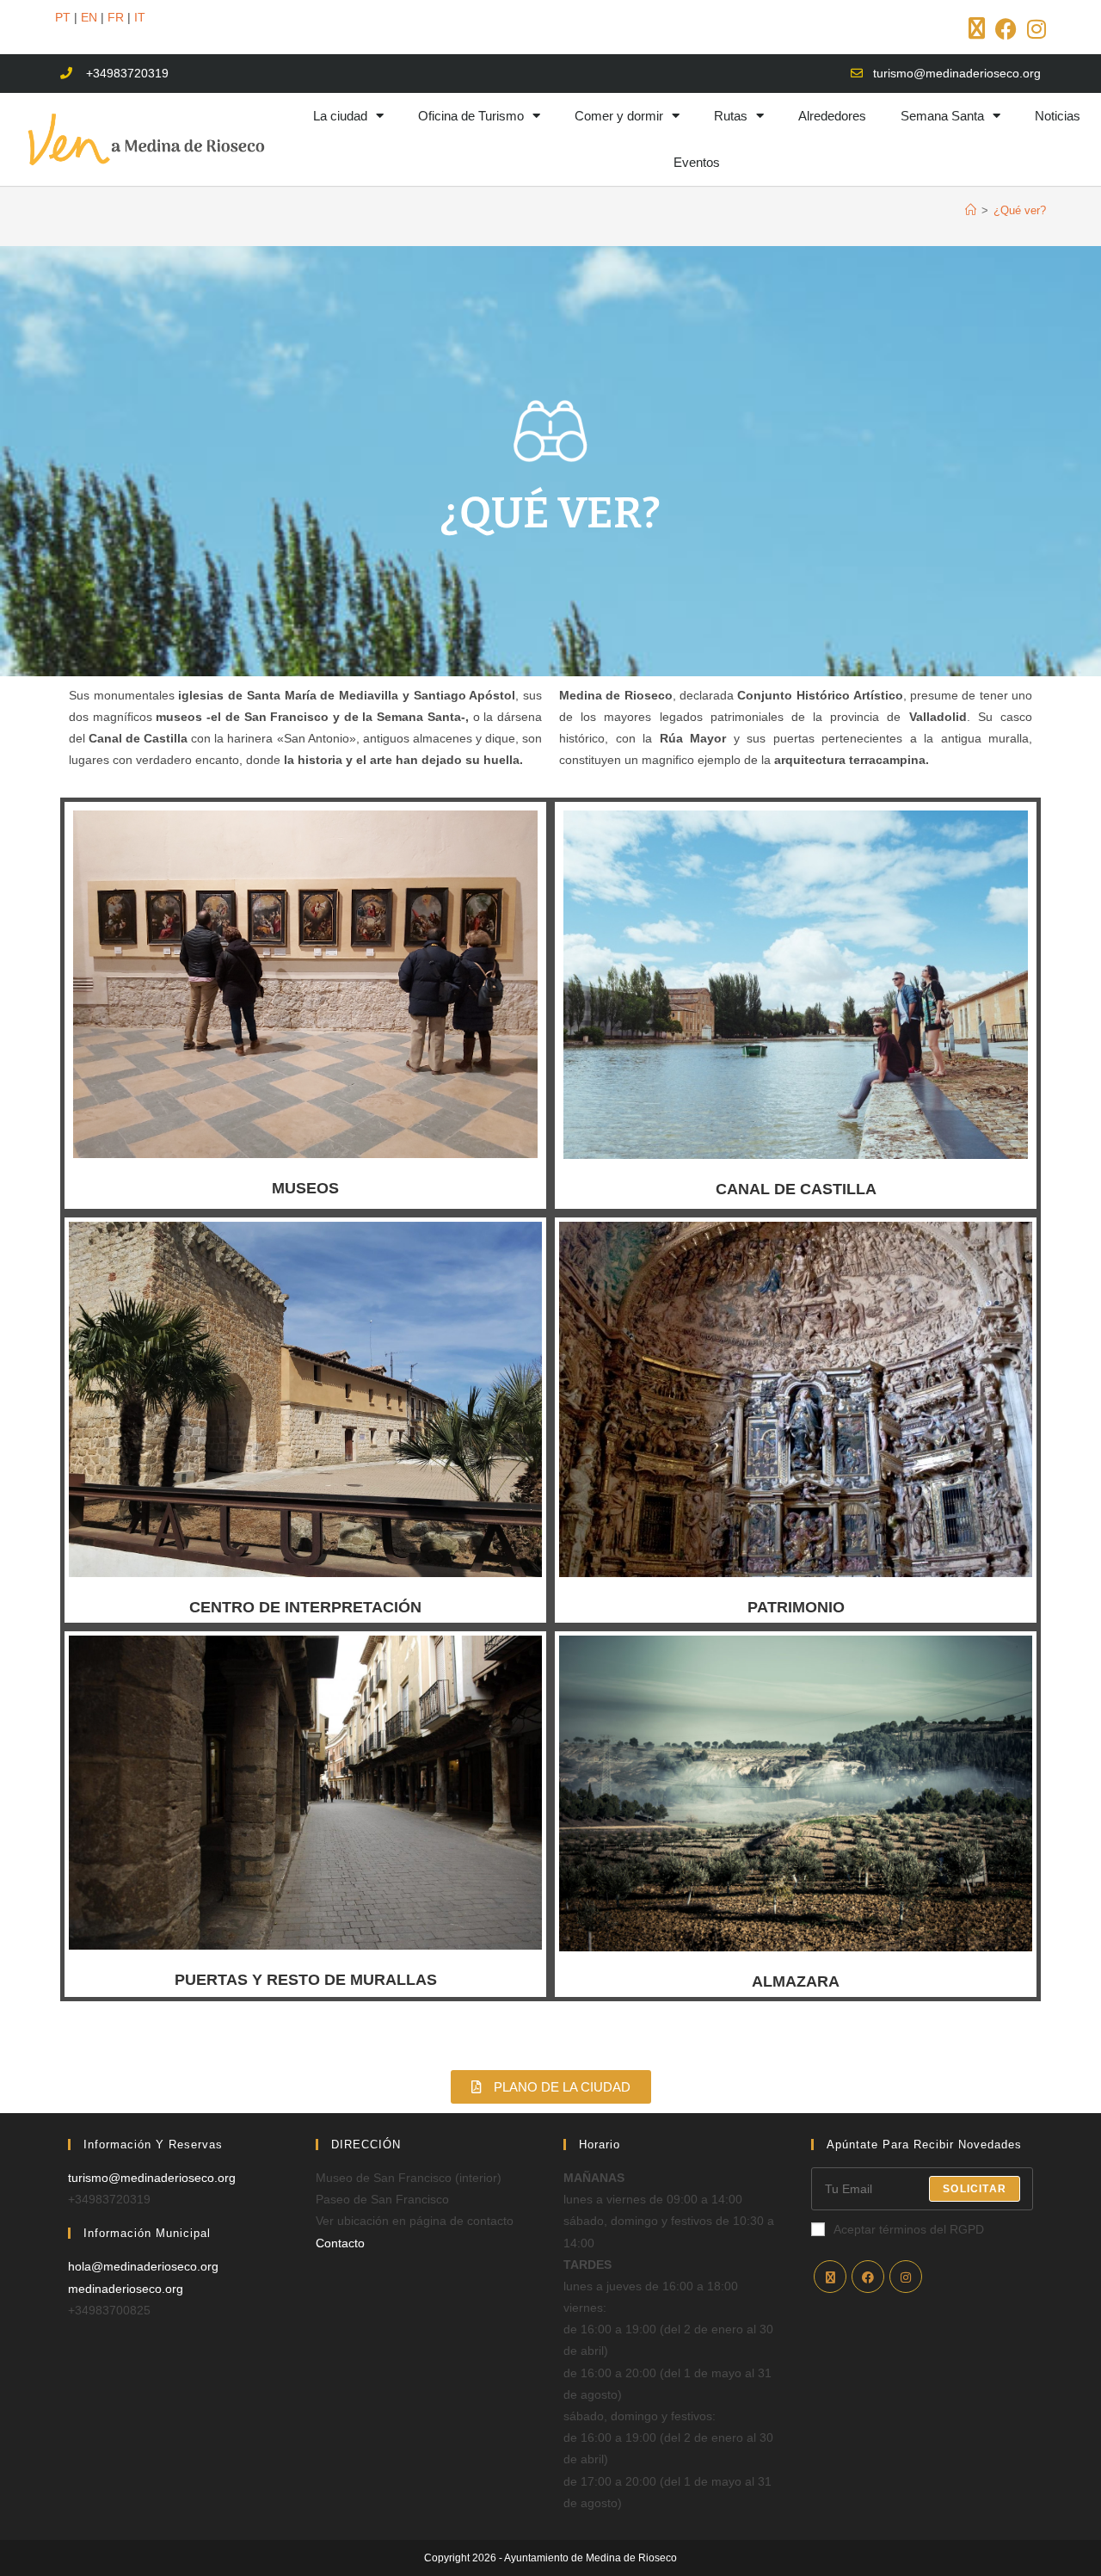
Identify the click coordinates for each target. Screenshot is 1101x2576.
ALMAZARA (796, 1981)
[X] (830, 2277)
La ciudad (340, 116)
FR (116, 17)
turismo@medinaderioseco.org (152, 2178)
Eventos (697, 162)
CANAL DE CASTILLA (796, 1189)
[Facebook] (868, 2277)
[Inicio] (971, 210)
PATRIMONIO (796, 1607)
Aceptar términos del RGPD (909, 2229)
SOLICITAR (975, 2189)
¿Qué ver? (1020, 210)
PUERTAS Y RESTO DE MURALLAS (306, 1980)
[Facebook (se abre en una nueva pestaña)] (1006, 29)
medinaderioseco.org (126, 2289)
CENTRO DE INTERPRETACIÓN (305, 1607)
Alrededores (832, 116)
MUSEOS (305, 1188)
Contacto (340, 2243)
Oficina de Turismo (471, 116)
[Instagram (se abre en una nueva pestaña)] (1034, 29)
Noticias (1058, 116)
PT (63, 17)
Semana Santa (942, 116)
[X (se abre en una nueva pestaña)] (977, 29)
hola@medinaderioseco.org (143, 2266)
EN (89, 17)
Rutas (731, 116)
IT (140, 17)
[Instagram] (906, 2277)
